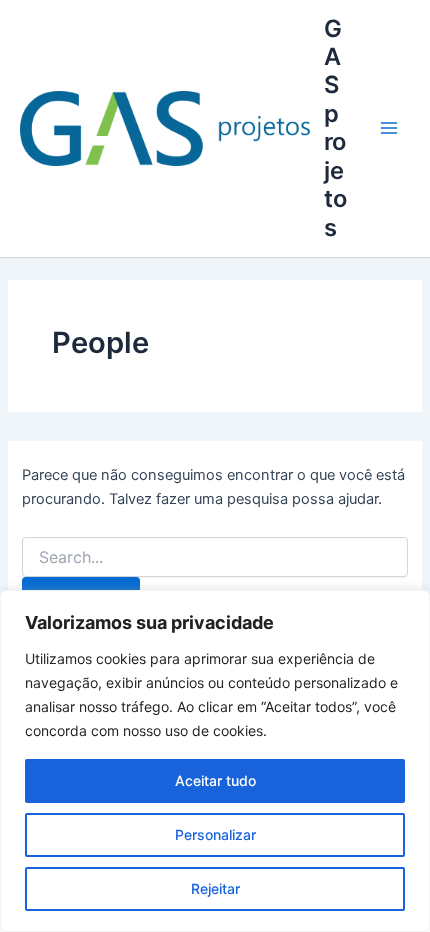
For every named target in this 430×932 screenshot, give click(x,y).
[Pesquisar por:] (214, 557)
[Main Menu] (389, 128)
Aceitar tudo (215, 780)
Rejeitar (215, 888)
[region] (215, 761)
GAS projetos (335, 128)
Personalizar (215, 834)
